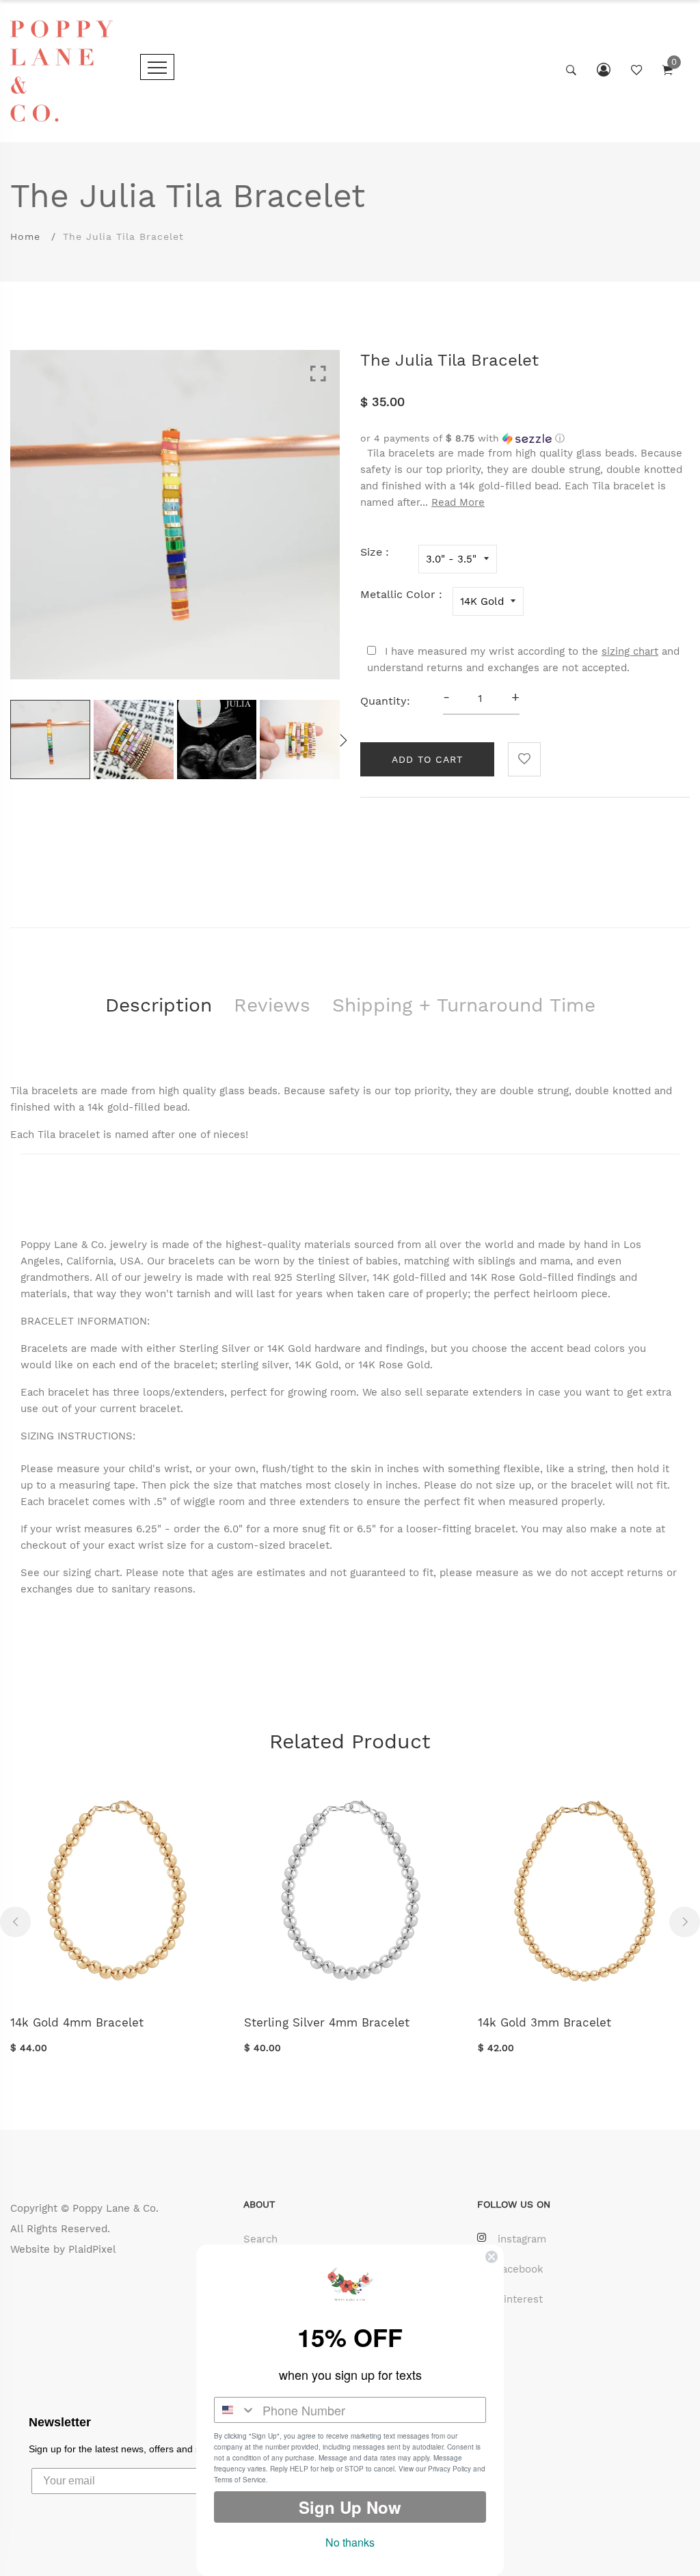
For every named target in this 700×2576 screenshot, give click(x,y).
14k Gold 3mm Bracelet (544, 2022)
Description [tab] (159, 1005)
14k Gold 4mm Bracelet (77, 2022)
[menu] (157, 67)
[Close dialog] (492, 2257)
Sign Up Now (350, 2507)
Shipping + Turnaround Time (464, 1005)
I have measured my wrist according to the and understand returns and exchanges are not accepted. (523, 660)
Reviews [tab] (272, 1005)
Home (25, 236)
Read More (458, 502)
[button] (525, 438)
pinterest (520, 2299)
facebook (521, 2269)
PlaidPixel (92, 2249)
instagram (522, 2239)
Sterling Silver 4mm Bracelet (327, 2022)
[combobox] (235, 2410)
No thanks (350, 2542)
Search (260, 2239)
